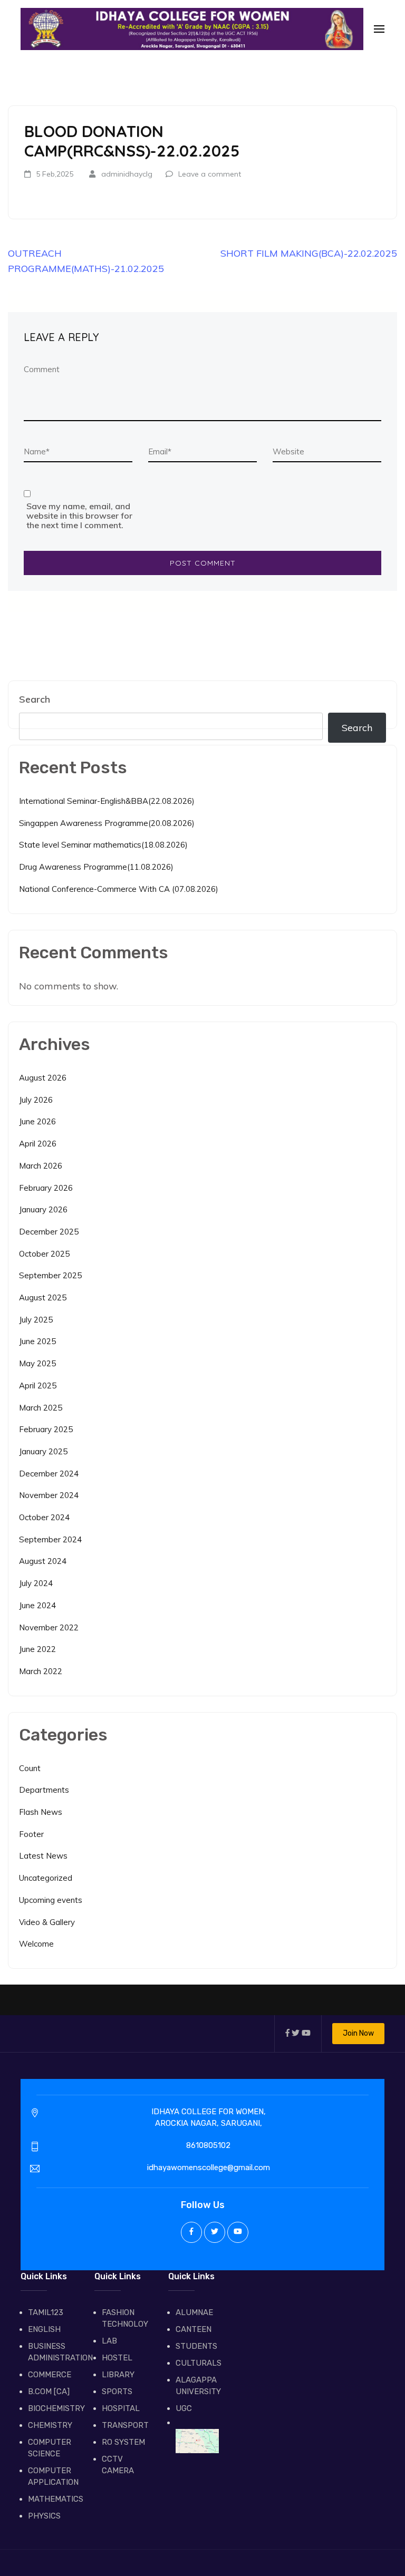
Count (30, 1768)
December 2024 (49, 1474)
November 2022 (49, 1627)
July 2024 (36, 1583)
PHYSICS (44, 2516)
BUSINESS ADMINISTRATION (50, 2352)
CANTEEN (194, 2329)
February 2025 (46, 1429)
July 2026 (36, 1100)
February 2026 (46, 1188)
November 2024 (49, 1495)
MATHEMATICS (50, 2499)
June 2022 (37, 1649)
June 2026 (37, 1121)
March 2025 (41, 1408)
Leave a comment (210, 174)
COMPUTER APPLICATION (50, 2476)
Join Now (358, 2033)
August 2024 (43, 1561)
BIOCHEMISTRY (50, 2408)
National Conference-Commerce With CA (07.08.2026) (119, 889)
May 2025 (37, 1363)
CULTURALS (197, 2363)
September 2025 (50, 1275)
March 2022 (41, 1671)
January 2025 (43, 1451)
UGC (184, 2408)
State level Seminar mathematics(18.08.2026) (103, 845)
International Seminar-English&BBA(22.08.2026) (107, 801)
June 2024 (37, 1605)
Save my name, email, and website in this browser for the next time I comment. (79, 516)
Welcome (36, 1944)
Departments (44, 1790)
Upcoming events (51, 1900)
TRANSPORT (123, 2425)
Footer (31, 1834)
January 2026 (43, 1209)
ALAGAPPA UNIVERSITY (197, 2386)
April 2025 (38, 1386)
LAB (109, 2341)
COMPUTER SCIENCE (50, 2448)
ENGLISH (44, 2329)
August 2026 (43, 1078)
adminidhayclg (127, 174)
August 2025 (43, 1297)
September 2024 (50, 1539)
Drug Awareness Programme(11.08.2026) (96, 867)
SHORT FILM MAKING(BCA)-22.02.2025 (309, 253)
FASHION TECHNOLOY (123, 2318)
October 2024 (44, 1517)
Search (35, 699)
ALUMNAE (194, 2312)
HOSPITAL (121, 2408)
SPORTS (117, 2392)
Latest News (43, 1856)
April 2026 (38, 1144)
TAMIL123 (46, 2312)
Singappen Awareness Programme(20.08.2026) (107, 823)
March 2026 (41, 1166)
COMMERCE (50, 2375)
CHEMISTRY (50, 2425)
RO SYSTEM (123, 2442)
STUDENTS (196, 2346)
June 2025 (37, 1341)
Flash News (41, 1812)
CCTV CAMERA (118, 2465)
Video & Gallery (47, 1922)
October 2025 (44, 1254)
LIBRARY (118, 2375)
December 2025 (49, 1232)
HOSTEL (117, 2358)
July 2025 (36, 1320)
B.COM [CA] (49, 2392)
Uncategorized (46, 1878)
